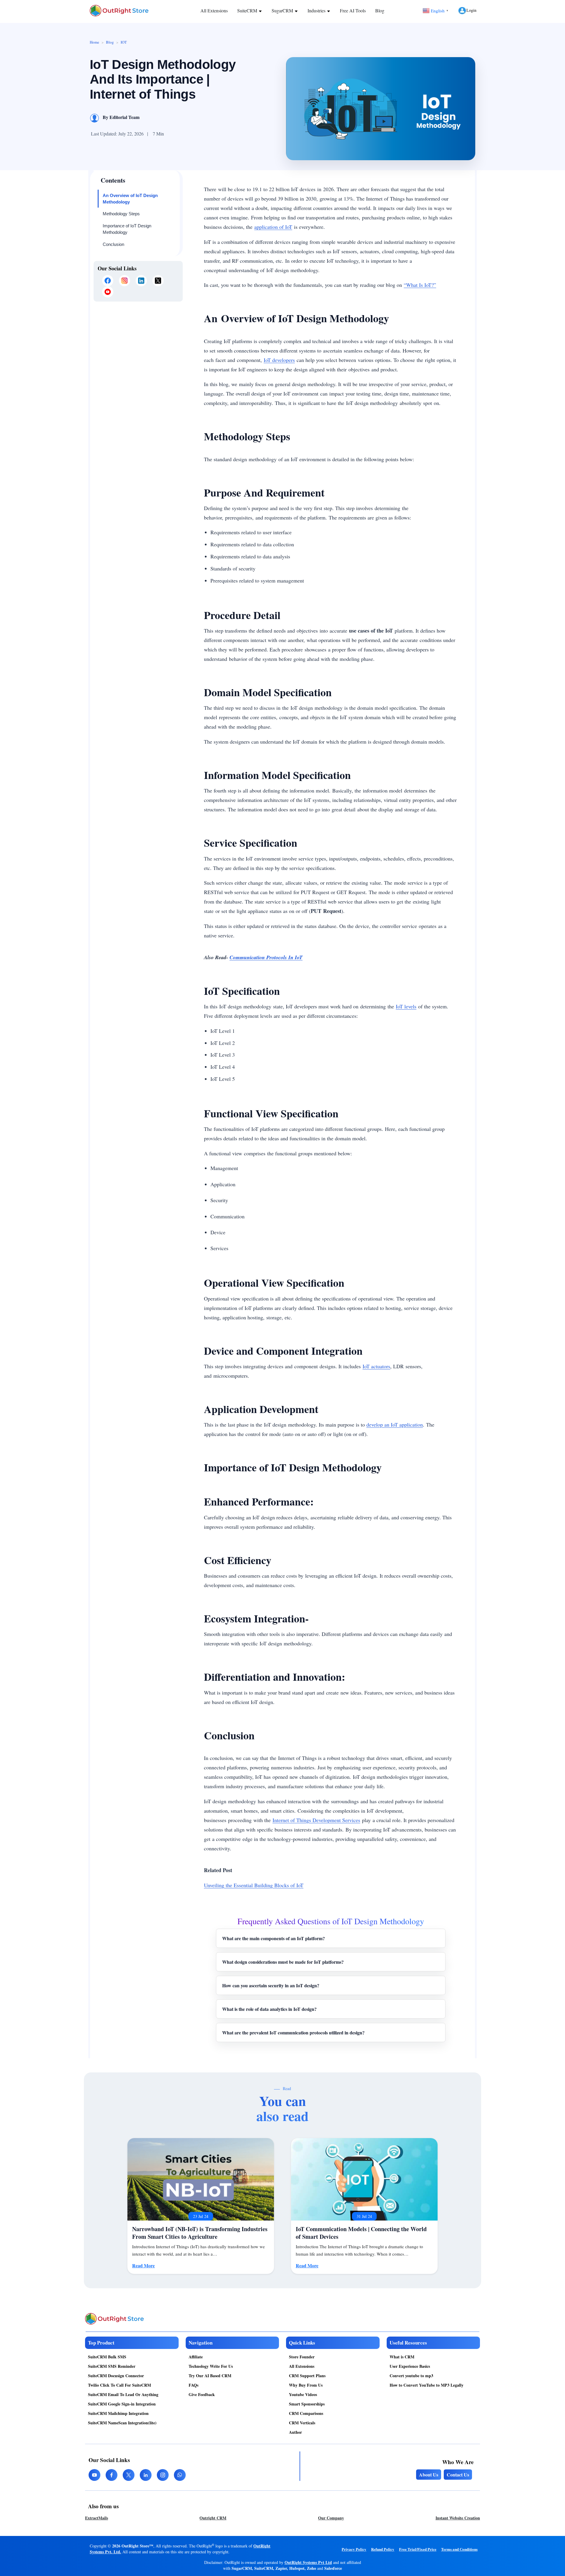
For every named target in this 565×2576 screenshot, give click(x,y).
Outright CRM (213, 2518)
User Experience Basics (410, 2366)
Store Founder (302, 2357)
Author (295, 2432)
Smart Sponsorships (307, 2404)
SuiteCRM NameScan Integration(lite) (122, 2423)
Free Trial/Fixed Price (418, 2549)
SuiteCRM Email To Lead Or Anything (123, 2394)
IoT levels (406, 1006)
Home (94, 42)
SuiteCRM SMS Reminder (112, 2366)
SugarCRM (283, 10)
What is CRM (402, 2357)
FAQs (193, 2385)
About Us (429, 2475)
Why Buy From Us (306, 2385)
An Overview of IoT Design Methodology (130, 199)
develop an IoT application (395, 1425)
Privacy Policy (354, 2549)
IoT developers (279, 360)
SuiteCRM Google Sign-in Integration (122, 2404)
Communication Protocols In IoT (266, 957)
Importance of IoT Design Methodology (127, 229)
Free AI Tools (353, 10)
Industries (317, 10)
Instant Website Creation (458, 2518)
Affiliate (196, 2357)
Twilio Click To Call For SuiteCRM (119, 2385)
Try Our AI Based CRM (210, 2376)
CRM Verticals (302, 2423)
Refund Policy (383, 2549)
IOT (124, 42)
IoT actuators (376, 1366)
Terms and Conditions (459, 2549)
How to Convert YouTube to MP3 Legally (427, 2385)
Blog (380, 10)
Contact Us (458, 2475)
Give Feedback (202, 2394)
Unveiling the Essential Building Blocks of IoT (254, 1885)
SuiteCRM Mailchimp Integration (118, 2413)
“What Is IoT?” (420, 285)
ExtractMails (97, 2518)
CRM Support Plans (307, 2376)
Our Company (331, 2518)
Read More (143, 2265)
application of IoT (273, 227)
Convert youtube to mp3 (411, 2376)
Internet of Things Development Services (316, 1820)
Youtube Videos (303, 2394)
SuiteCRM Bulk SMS (107, 2357)
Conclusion (113, 244)
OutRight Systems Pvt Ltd (308, 2562)
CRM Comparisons (306, 2413)
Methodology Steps (121, 214)
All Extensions (214, 10)
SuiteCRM (248, 10)
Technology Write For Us (211, 2366)
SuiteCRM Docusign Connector (116, 2376)
